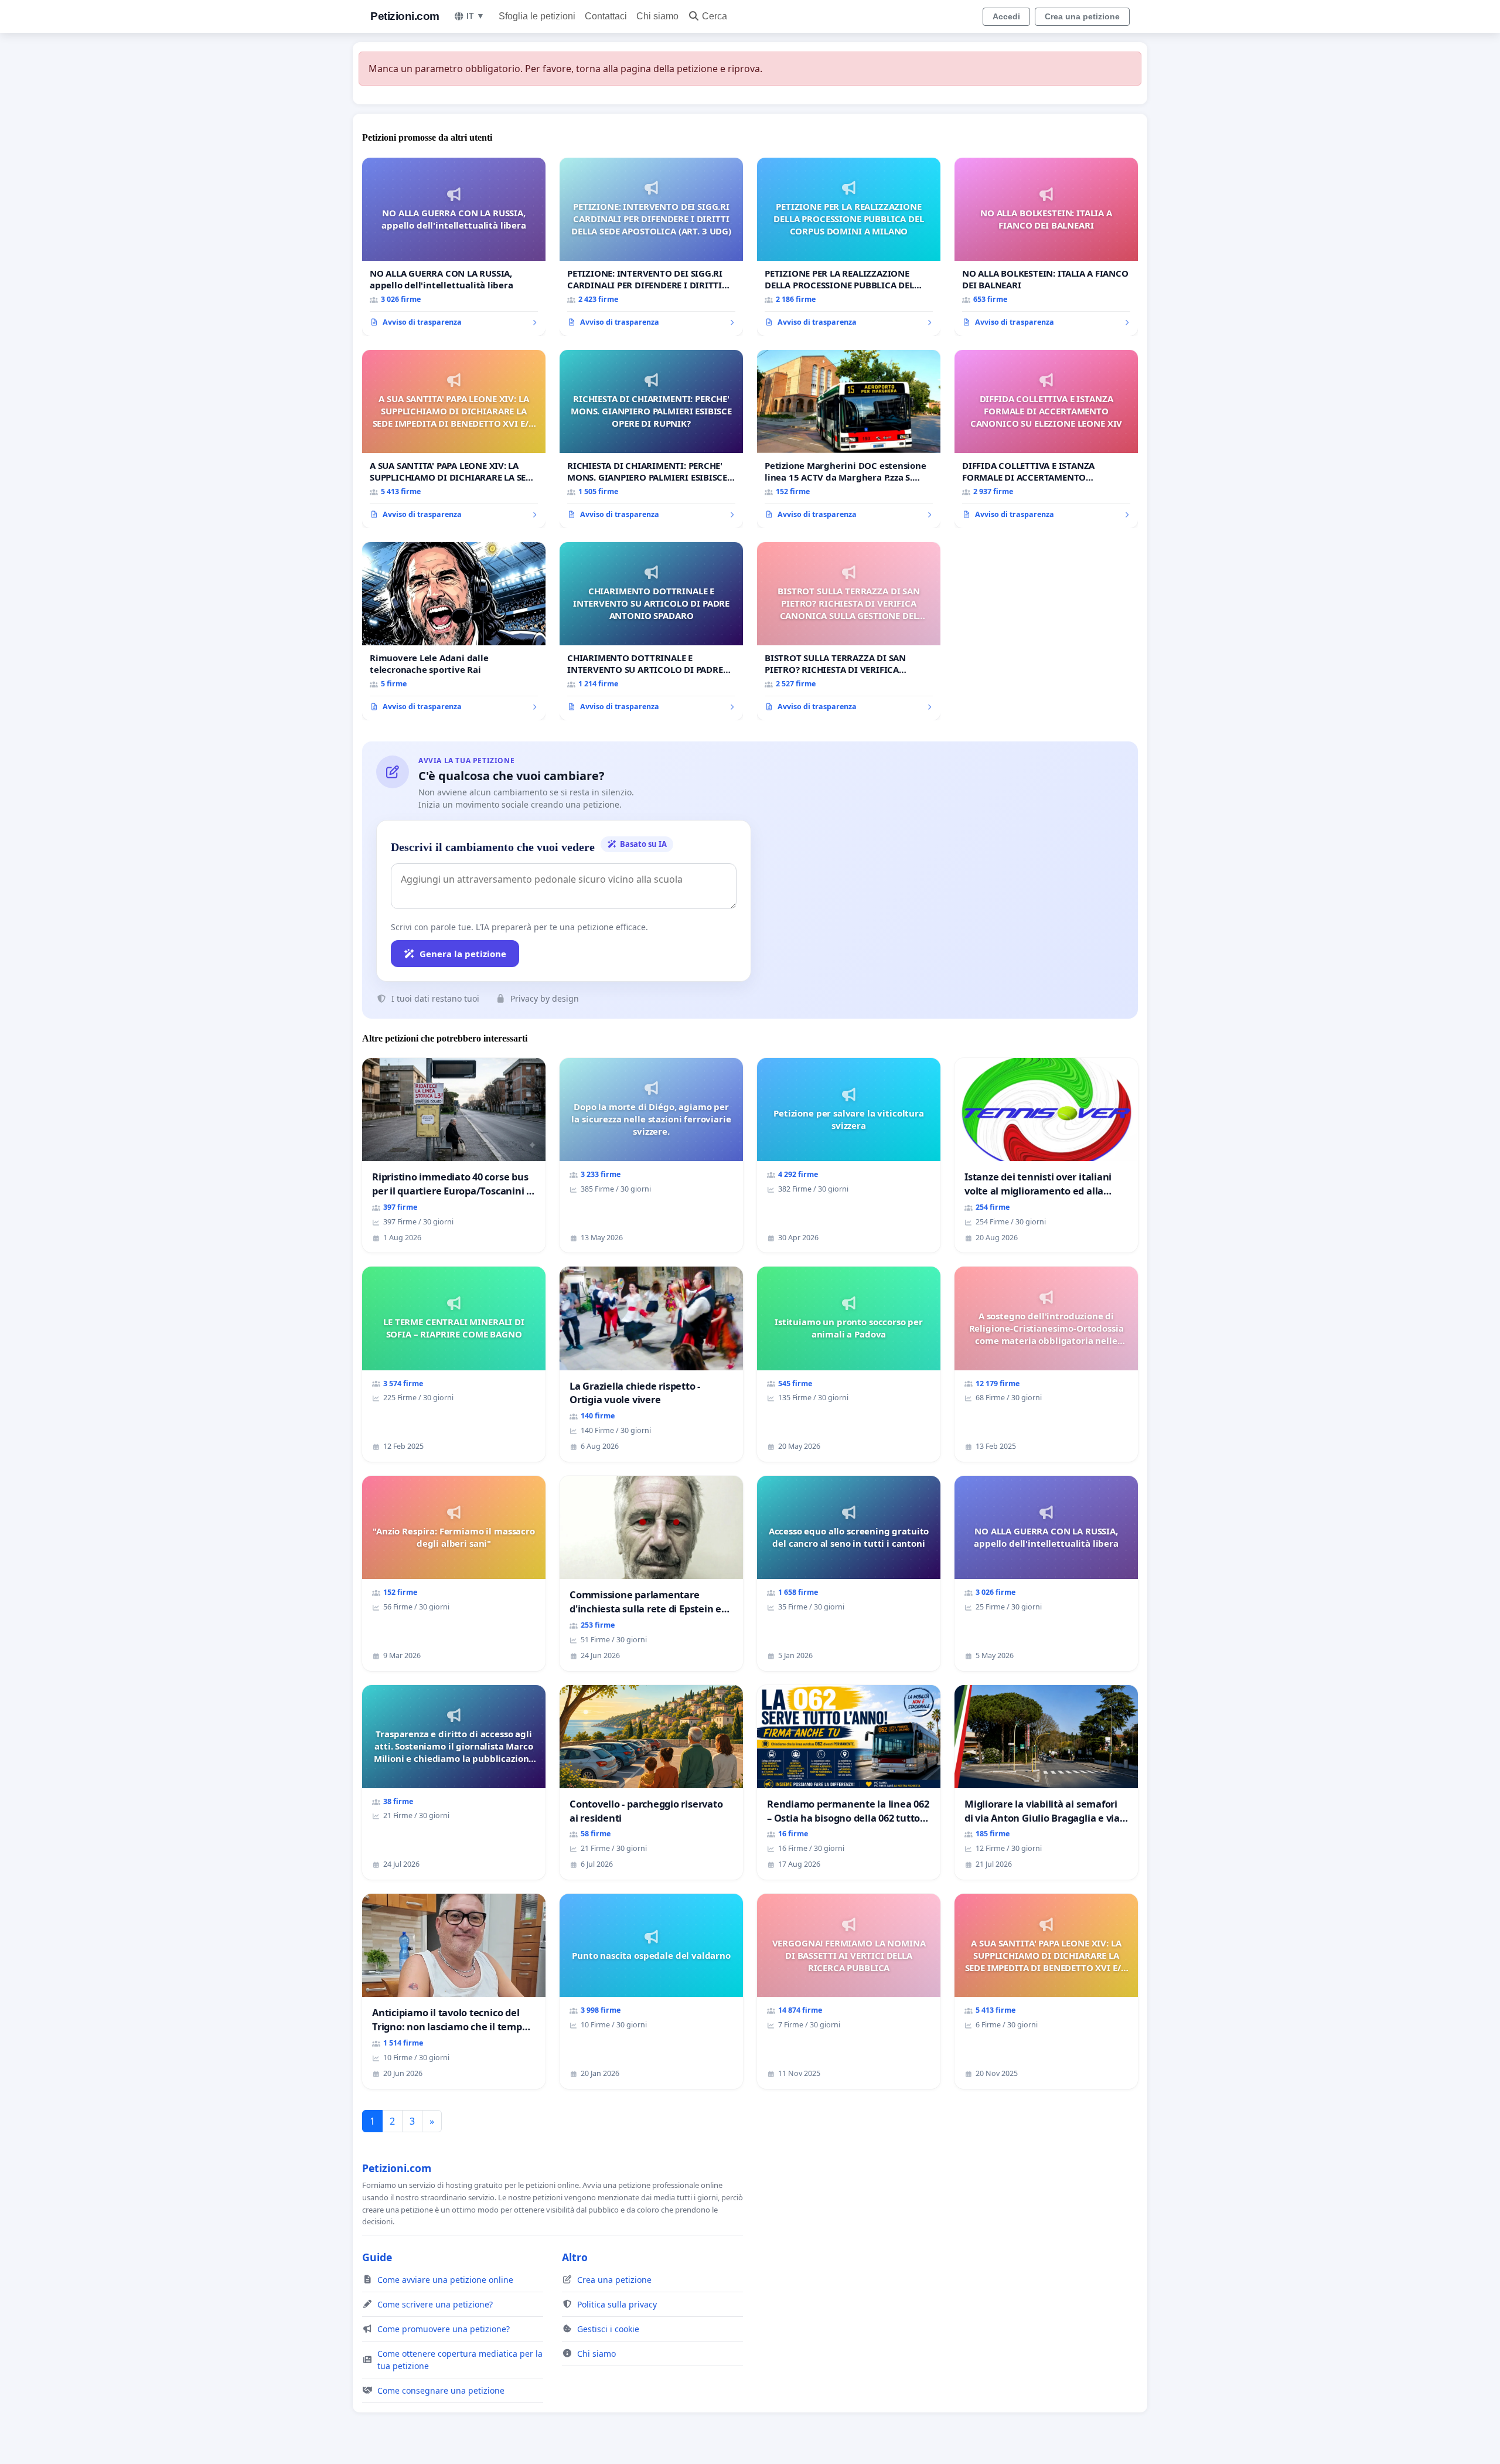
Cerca (715, 16)
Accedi (1006, 16)
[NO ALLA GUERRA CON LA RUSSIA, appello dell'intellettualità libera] (454, 247)
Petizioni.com (405, 16)
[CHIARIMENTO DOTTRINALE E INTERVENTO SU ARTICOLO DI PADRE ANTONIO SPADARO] (651, 631)
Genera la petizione (463, 954)
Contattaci (606, 16)
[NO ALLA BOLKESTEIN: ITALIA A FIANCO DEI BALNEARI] (1046, 247)
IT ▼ (475, 16)
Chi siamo (657, 16)
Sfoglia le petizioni (537, 16)
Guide (377, 2257)
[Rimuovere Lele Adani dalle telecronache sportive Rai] (454, 631)
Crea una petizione (1082, 16)
